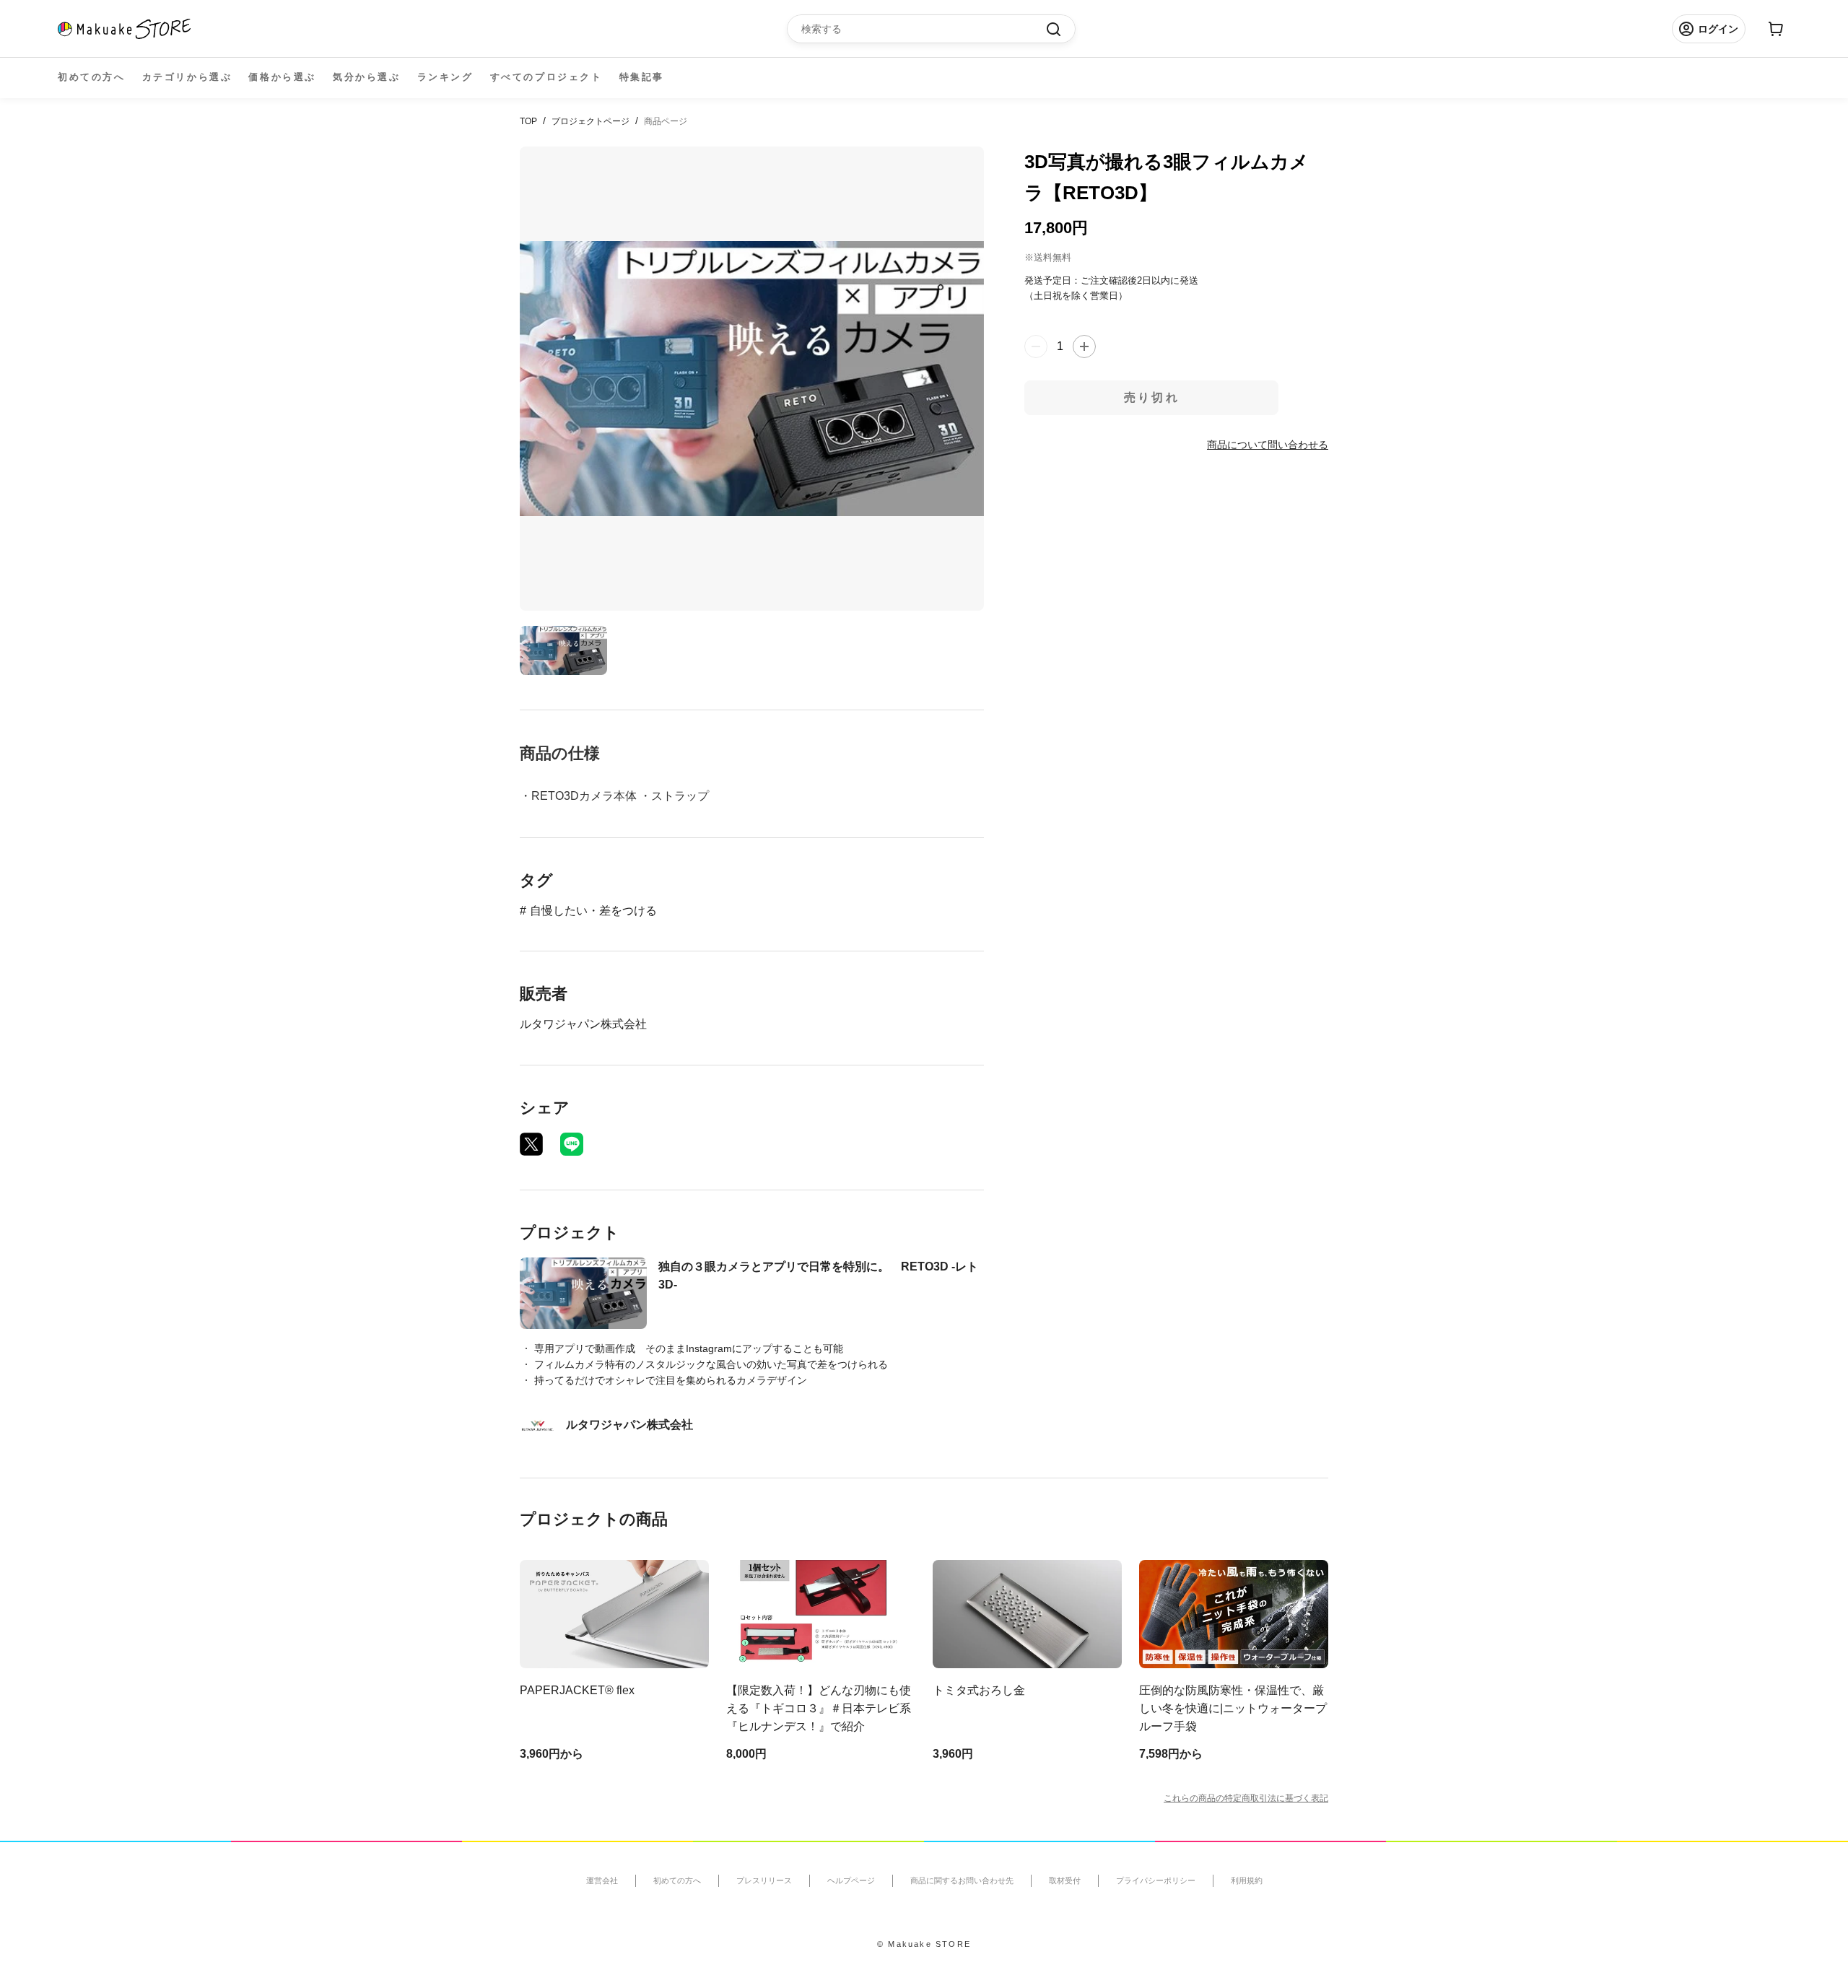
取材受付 (1065, 1880)
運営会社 (602, 1880)
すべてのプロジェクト (546, 77)
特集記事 (642, 77)
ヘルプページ (851, 1880)
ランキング (445, 77)
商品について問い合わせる (1268, 444)
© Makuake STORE (924, 1944)
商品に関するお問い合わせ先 (962, 1880)
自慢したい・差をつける (593, 911)
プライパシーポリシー (1156, 1880)
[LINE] (572, 1144)
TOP (528, 121)
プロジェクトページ (590, 121)
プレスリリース (764, 1880)
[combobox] (924, 29)
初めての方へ (92, 77)
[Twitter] (531, 1144)
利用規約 (1247, 1880)
